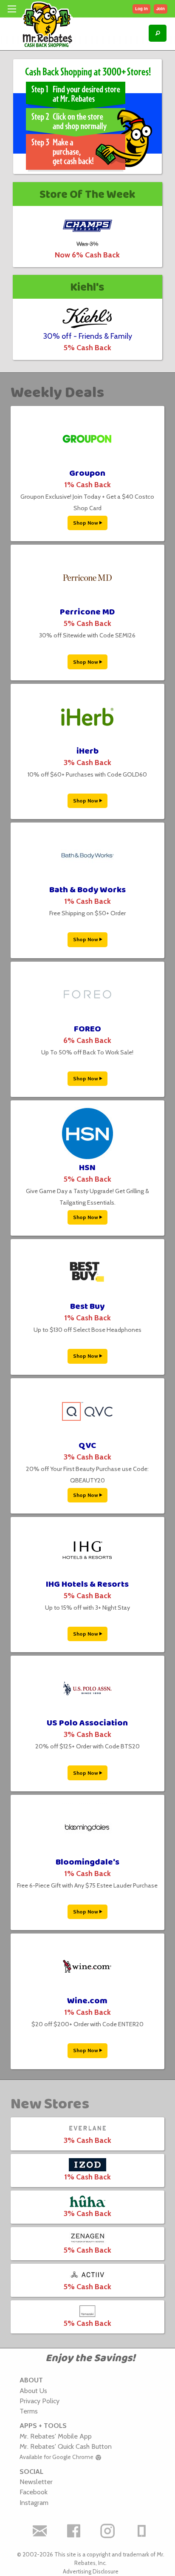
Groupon (87, 473)
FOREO (87, 1029)
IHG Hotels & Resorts (87, 1584)
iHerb (87, 751)
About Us (33, 2390)
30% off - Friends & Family (87, 336)
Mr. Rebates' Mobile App (56, 2436)
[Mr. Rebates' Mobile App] (141, 2531)
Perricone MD (87, 612)
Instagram (34, 2502)
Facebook (34, 2492)
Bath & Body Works (87, 890)
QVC (87, 1446)
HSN (87, 1168)
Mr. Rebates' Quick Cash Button (66, 2446)
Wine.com (87, 2001)
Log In (141, 9)
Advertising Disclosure (91, 2571)
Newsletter (36, 2482)
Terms (29, 2411)
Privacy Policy (40, 2401)
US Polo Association (87, 1723)
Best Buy (87, 1307)
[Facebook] (73, 2531)
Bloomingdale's (87, 1862)
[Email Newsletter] (40, 2531)
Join (161, 9)
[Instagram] (107, 2531)
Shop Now (86, 523)
